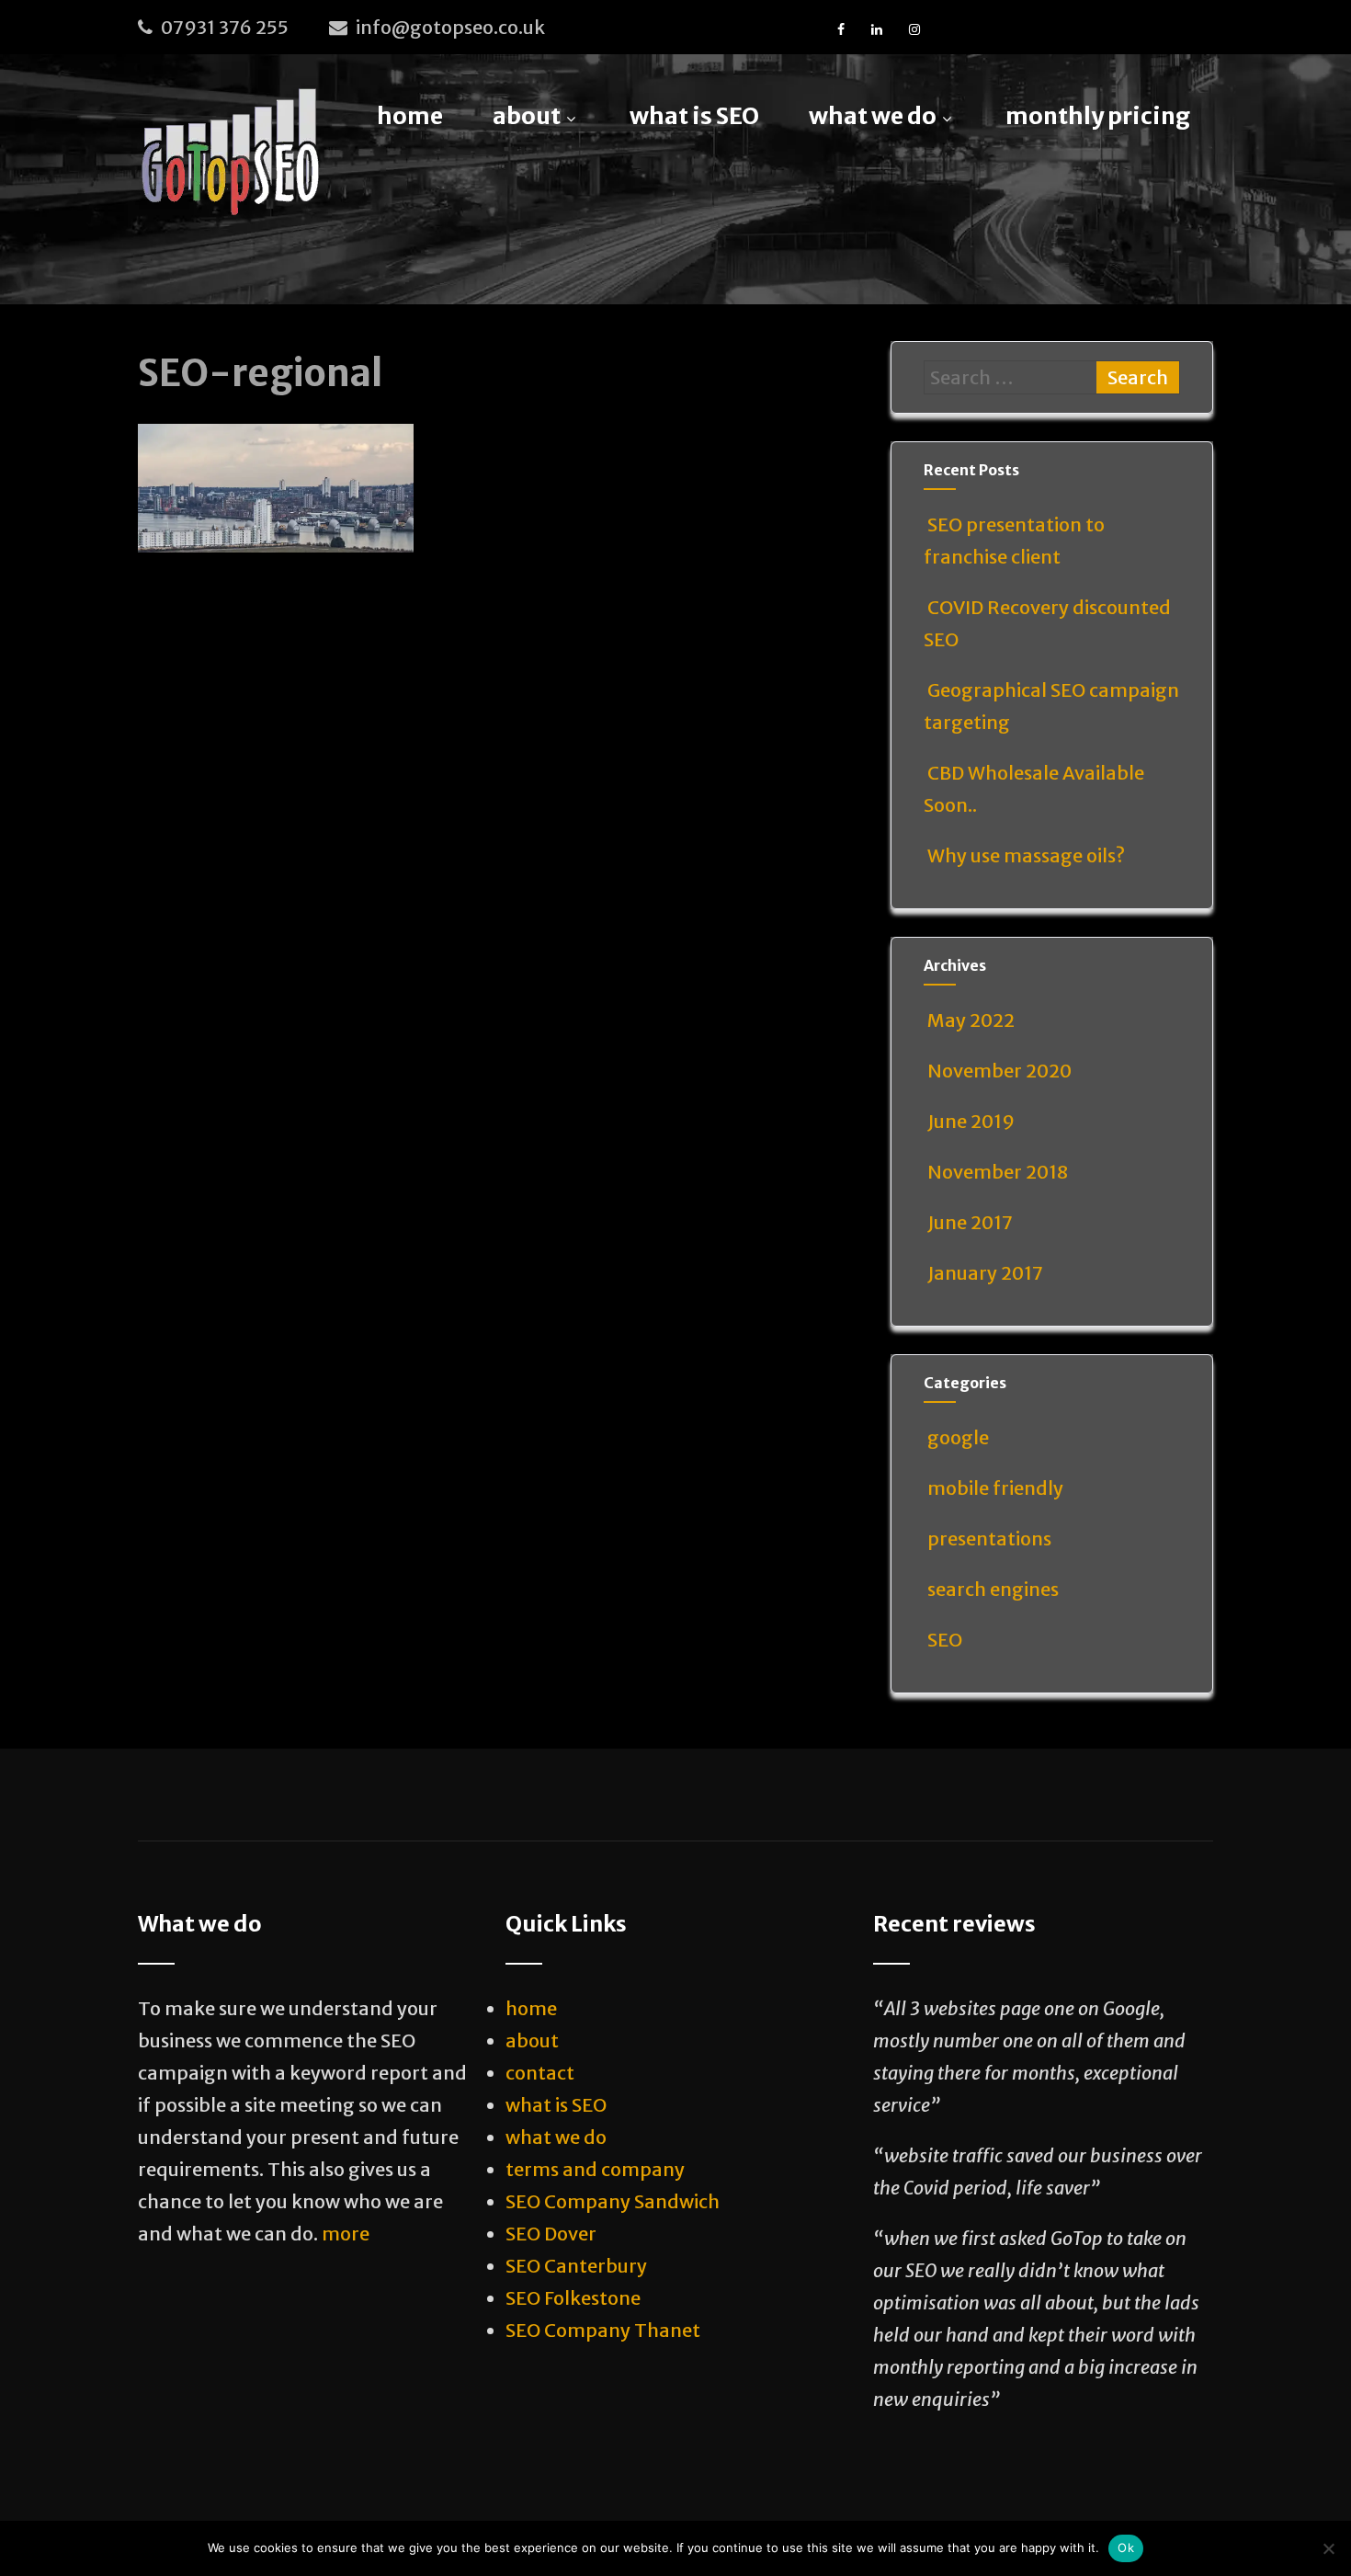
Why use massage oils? (1026, 855)
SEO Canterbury (576, 2266)
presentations (989, 1539)
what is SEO (694, 116)
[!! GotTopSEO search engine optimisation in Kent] (230, 153)
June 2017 (970, 1222)
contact (540, 2073)
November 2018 (998, 1172)
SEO (945, 1640)
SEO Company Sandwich (613, 2201)
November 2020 (999, 1071)
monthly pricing (1098, 116)
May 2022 (971, 1020)
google (958, 1437)
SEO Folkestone (573, 2298)
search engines (993, 1589)
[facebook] (841, 29)
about (527, 116)
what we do (873, 116)
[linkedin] (877, 29)
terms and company (595, 2169)
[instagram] (914, 29)
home (410, 116)
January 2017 (985, 1273)
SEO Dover (551, 2234)
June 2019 (971, 1121)
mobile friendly (995, 1488)
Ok (1126, 2548)
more (346, 2234)
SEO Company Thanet (603, 2330)
